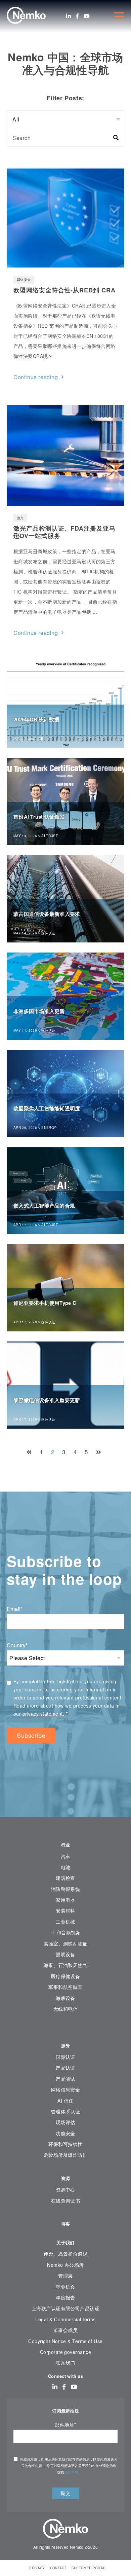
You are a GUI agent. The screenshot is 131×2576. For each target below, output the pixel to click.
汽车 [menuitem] (66, 1856)
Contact (58, 2568)
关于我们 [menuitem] (65, 2242)
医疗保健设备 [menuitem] (66, 1976)
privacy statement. (44, 1714)
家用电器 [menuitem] (65, 1900)
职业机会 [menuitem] (65, 2287)
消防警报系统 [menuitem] (66, 1889)
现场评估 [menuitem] (65, 2122)
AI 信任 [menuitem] (65, 2101)
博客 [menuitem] (66, 2224)
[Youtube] (87, 16)
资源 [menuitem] (66, 2178)
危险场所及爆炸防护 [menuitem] (65, 2155)
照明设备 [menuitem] (65, 1954)
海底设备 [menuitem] (65, 1998)
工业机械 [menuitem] (65, 1922)
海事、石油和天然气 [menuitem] (65, 1965)
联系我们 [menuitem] (65, 2363)
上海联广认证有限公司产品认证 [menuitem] (66, 2308)
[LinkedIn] (69, 16)
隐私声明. (72, 2472)
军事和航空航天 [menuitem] (65, 1987)
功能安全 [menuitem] (65, 2133)
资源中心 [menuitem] (65, 2189)
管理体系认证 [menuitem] (66, 2111)
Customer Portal (89, 2568)
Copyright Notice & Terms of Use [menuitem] (65, 2341)
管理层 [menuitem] (65, 2276)
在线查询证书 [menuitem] (66, 2201)
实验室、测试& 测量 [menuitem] (65, 1943)
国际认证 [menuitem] (65, 2057)
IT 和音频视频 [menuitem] (66, 1932)
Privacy (37, 2568)
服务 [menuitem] (66, 2045)
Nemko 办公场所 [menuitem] (65, 2265)
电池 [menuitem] (66, 1867)
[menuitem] (65, 2029)
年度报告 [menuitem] (65, 2297)
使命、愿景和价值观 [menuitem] (65, 2254)
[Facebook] (77, 16)
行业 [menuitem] (66, 1845)
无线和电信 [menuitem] (65, 2009)
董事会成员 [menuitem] (65, 2330)
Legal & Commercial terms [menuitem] (65, 2319)
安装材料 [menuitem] (65, 1910)
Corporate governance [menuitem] (65, 2352)
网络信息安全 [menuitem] (66, 2089)
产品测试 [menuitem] (65, 2079)
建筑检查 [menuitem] (65, 1878)
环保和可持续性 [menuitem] (65, 2144)
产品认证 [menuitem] (65, 2068)
